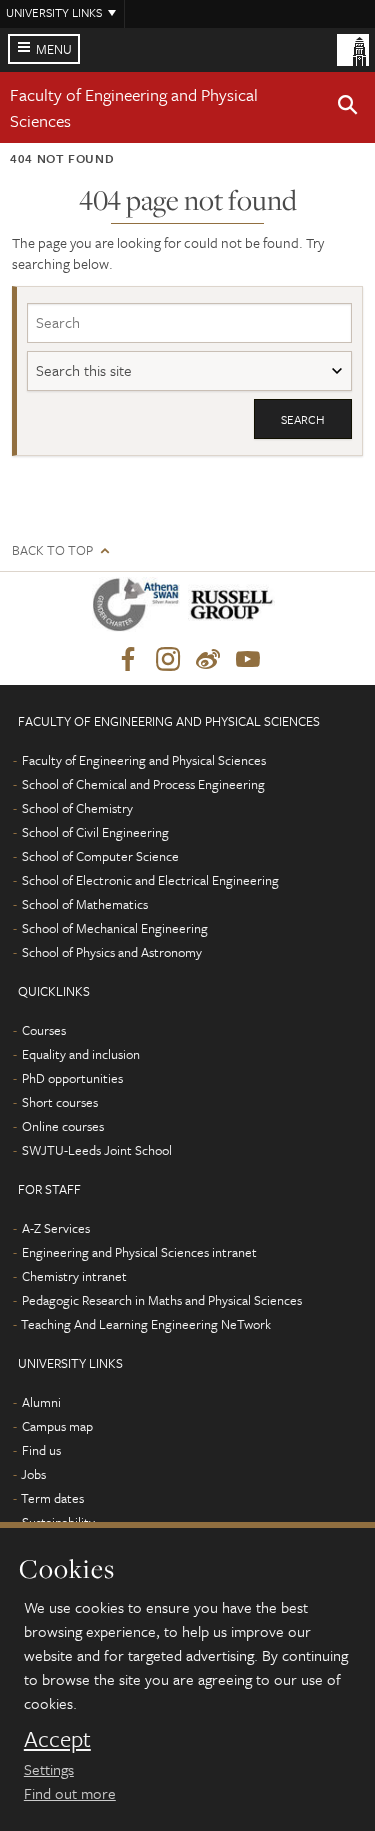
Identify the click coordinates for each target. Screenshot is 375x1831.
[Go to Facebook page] (128, 660)
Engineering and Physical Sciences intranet (139, 1252)
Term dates (52, 1498)
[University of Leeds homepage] (353, 48)
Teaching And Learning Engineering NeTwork (146, 1324)
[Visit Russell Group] (235, 608)
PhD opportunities (72, 1078)
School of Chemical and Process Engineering (143, 784)
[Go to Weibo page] (208, 660)
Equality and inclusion (81, 1054)
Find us (41, 1450)
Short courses (60, 1102)
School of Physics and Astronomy (112, 952)
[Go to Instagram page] (168, 660)
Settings (49, 1769)
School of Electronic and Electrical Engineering (150, 880)
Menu (54, 49)
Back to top (52, 550)
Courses (44, 1030)
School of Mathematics (85, 904)
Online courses (63, 1126)
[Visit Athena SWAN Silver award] (140, 608)
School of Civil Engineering (95, 832)
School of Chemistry (77, 808)
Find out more (70, 1793)
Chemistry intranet (74, 1276)
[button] (348, 108)
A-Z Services (56, 1228)
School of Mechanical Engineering (115, 928)
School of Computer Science (100, 856)
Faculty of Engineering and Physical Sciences (144, 760)
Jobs (33, 1474)
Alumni (41, 1402)
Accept (57, 1739)
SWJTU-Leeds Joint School (97, 1150)
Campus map (57, 1426)
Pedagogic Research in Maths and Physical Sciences (162, 1300)
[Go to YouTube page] (248, 660)
